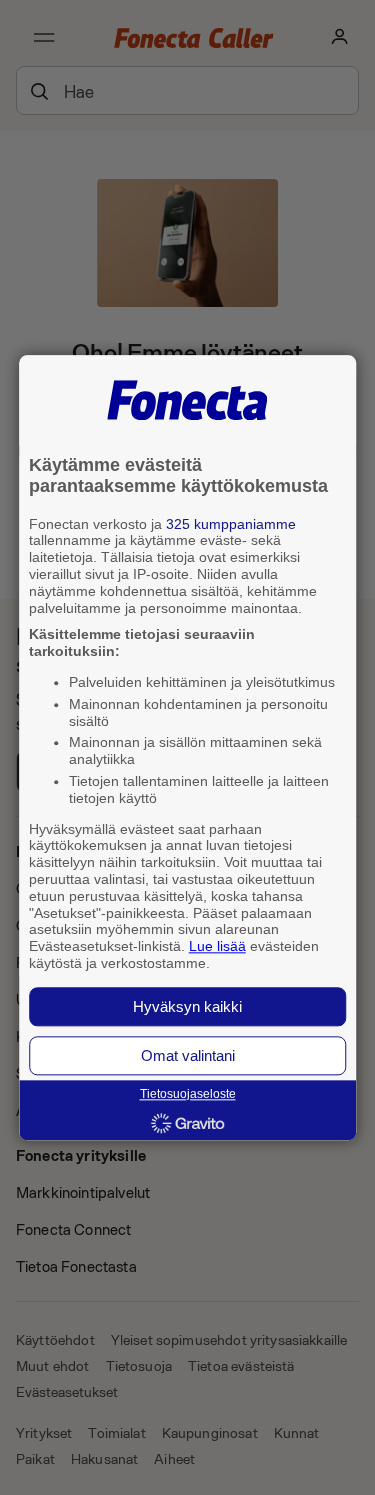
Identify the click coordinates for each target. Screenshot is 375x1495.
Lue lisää (217, 947)
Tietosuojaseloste (188, 1094)
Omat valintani (188, 1055)
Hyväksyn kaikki (187, 1006)
